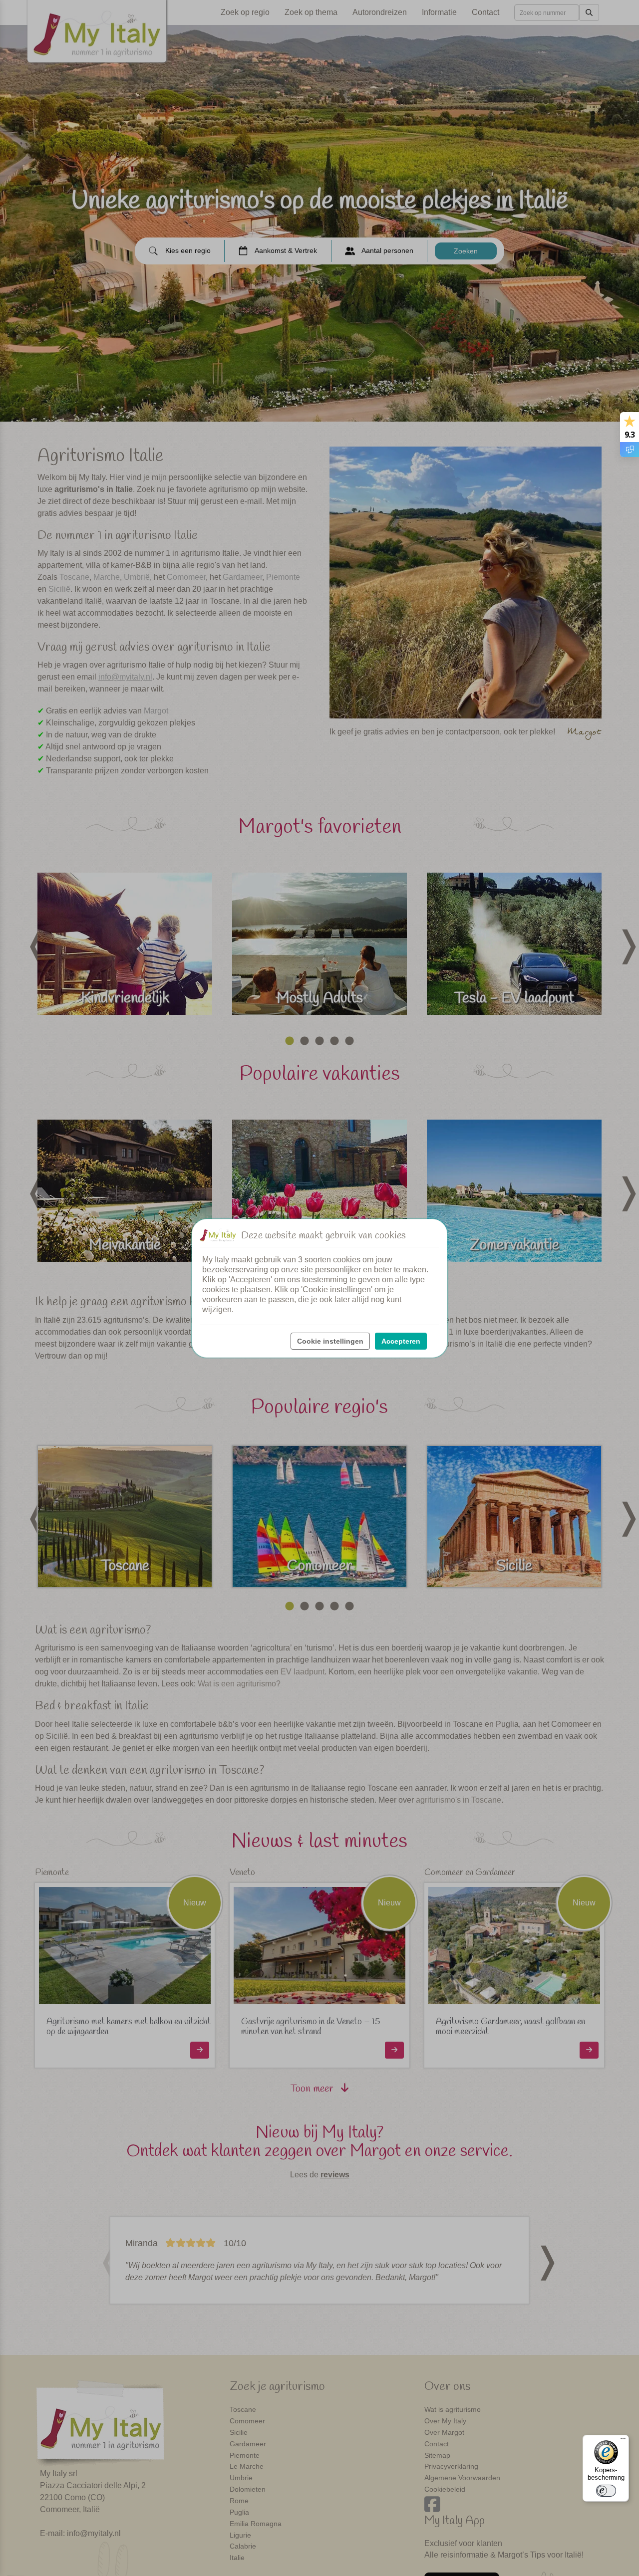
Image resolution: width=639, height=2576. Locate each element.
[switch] (606, 2491)
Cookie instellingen (330, 1341)
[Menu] (623, 2441)
